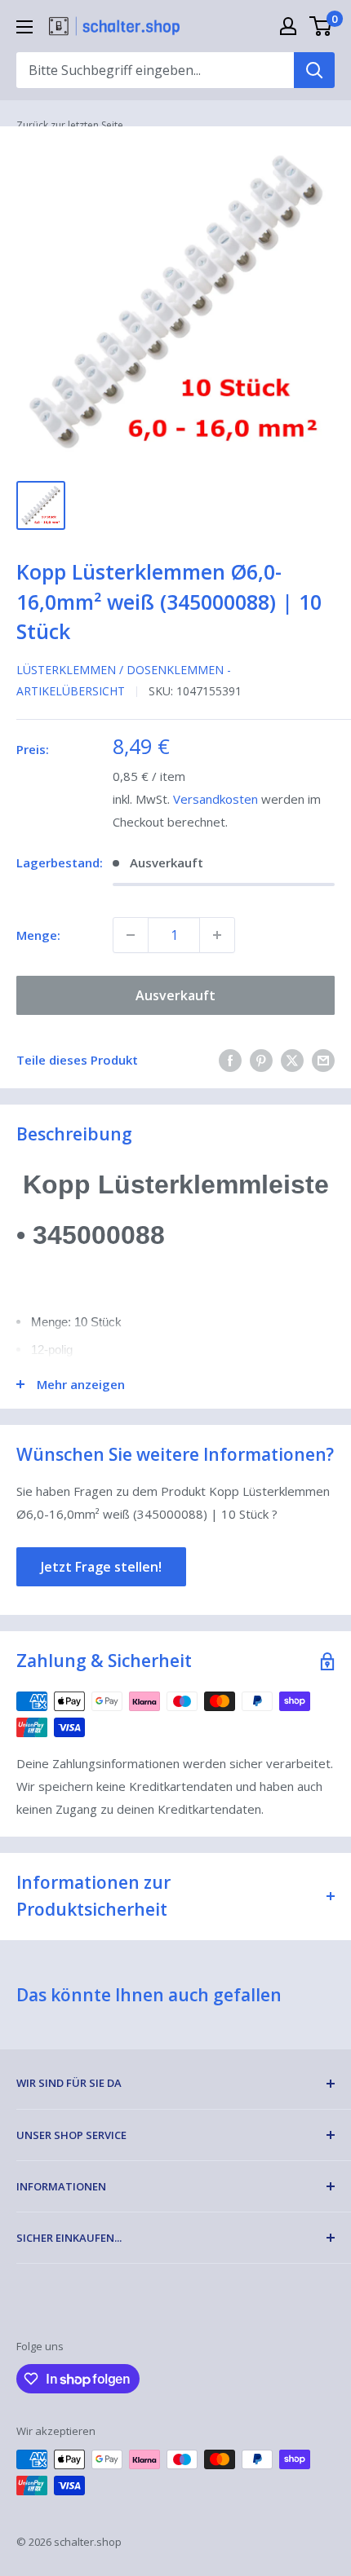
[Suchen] (314, 70)
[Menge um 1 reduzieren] (131, 935)
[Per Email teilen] (323, 1060)
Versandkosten (215, 799)
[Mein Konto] (288, 26)
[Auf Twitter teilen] (292, 1060)
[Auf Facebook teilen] (230, 1060)
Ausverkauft (175, 995)
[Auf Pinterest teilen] (261, 1060)
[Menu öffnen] (24, 27)
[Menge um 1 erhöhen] (217, 935)
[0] (321, 26)
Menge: (38, 935)
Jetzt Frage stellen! (101, 1567)
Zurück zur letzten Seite (70, 125)
